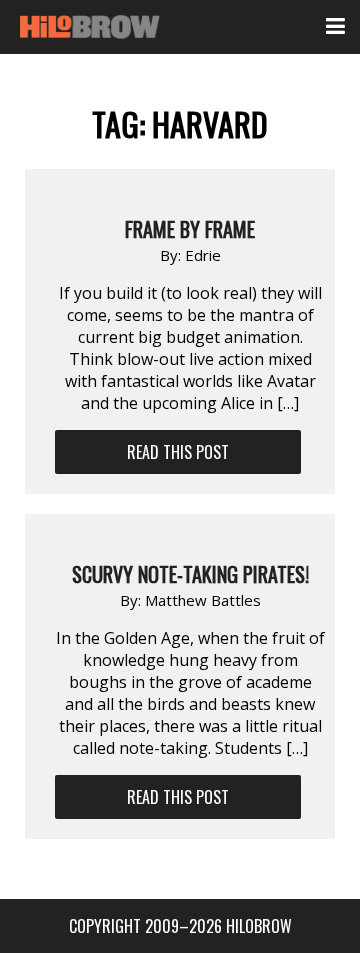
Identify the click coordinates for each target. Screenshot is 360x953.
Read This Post (178, 452)
